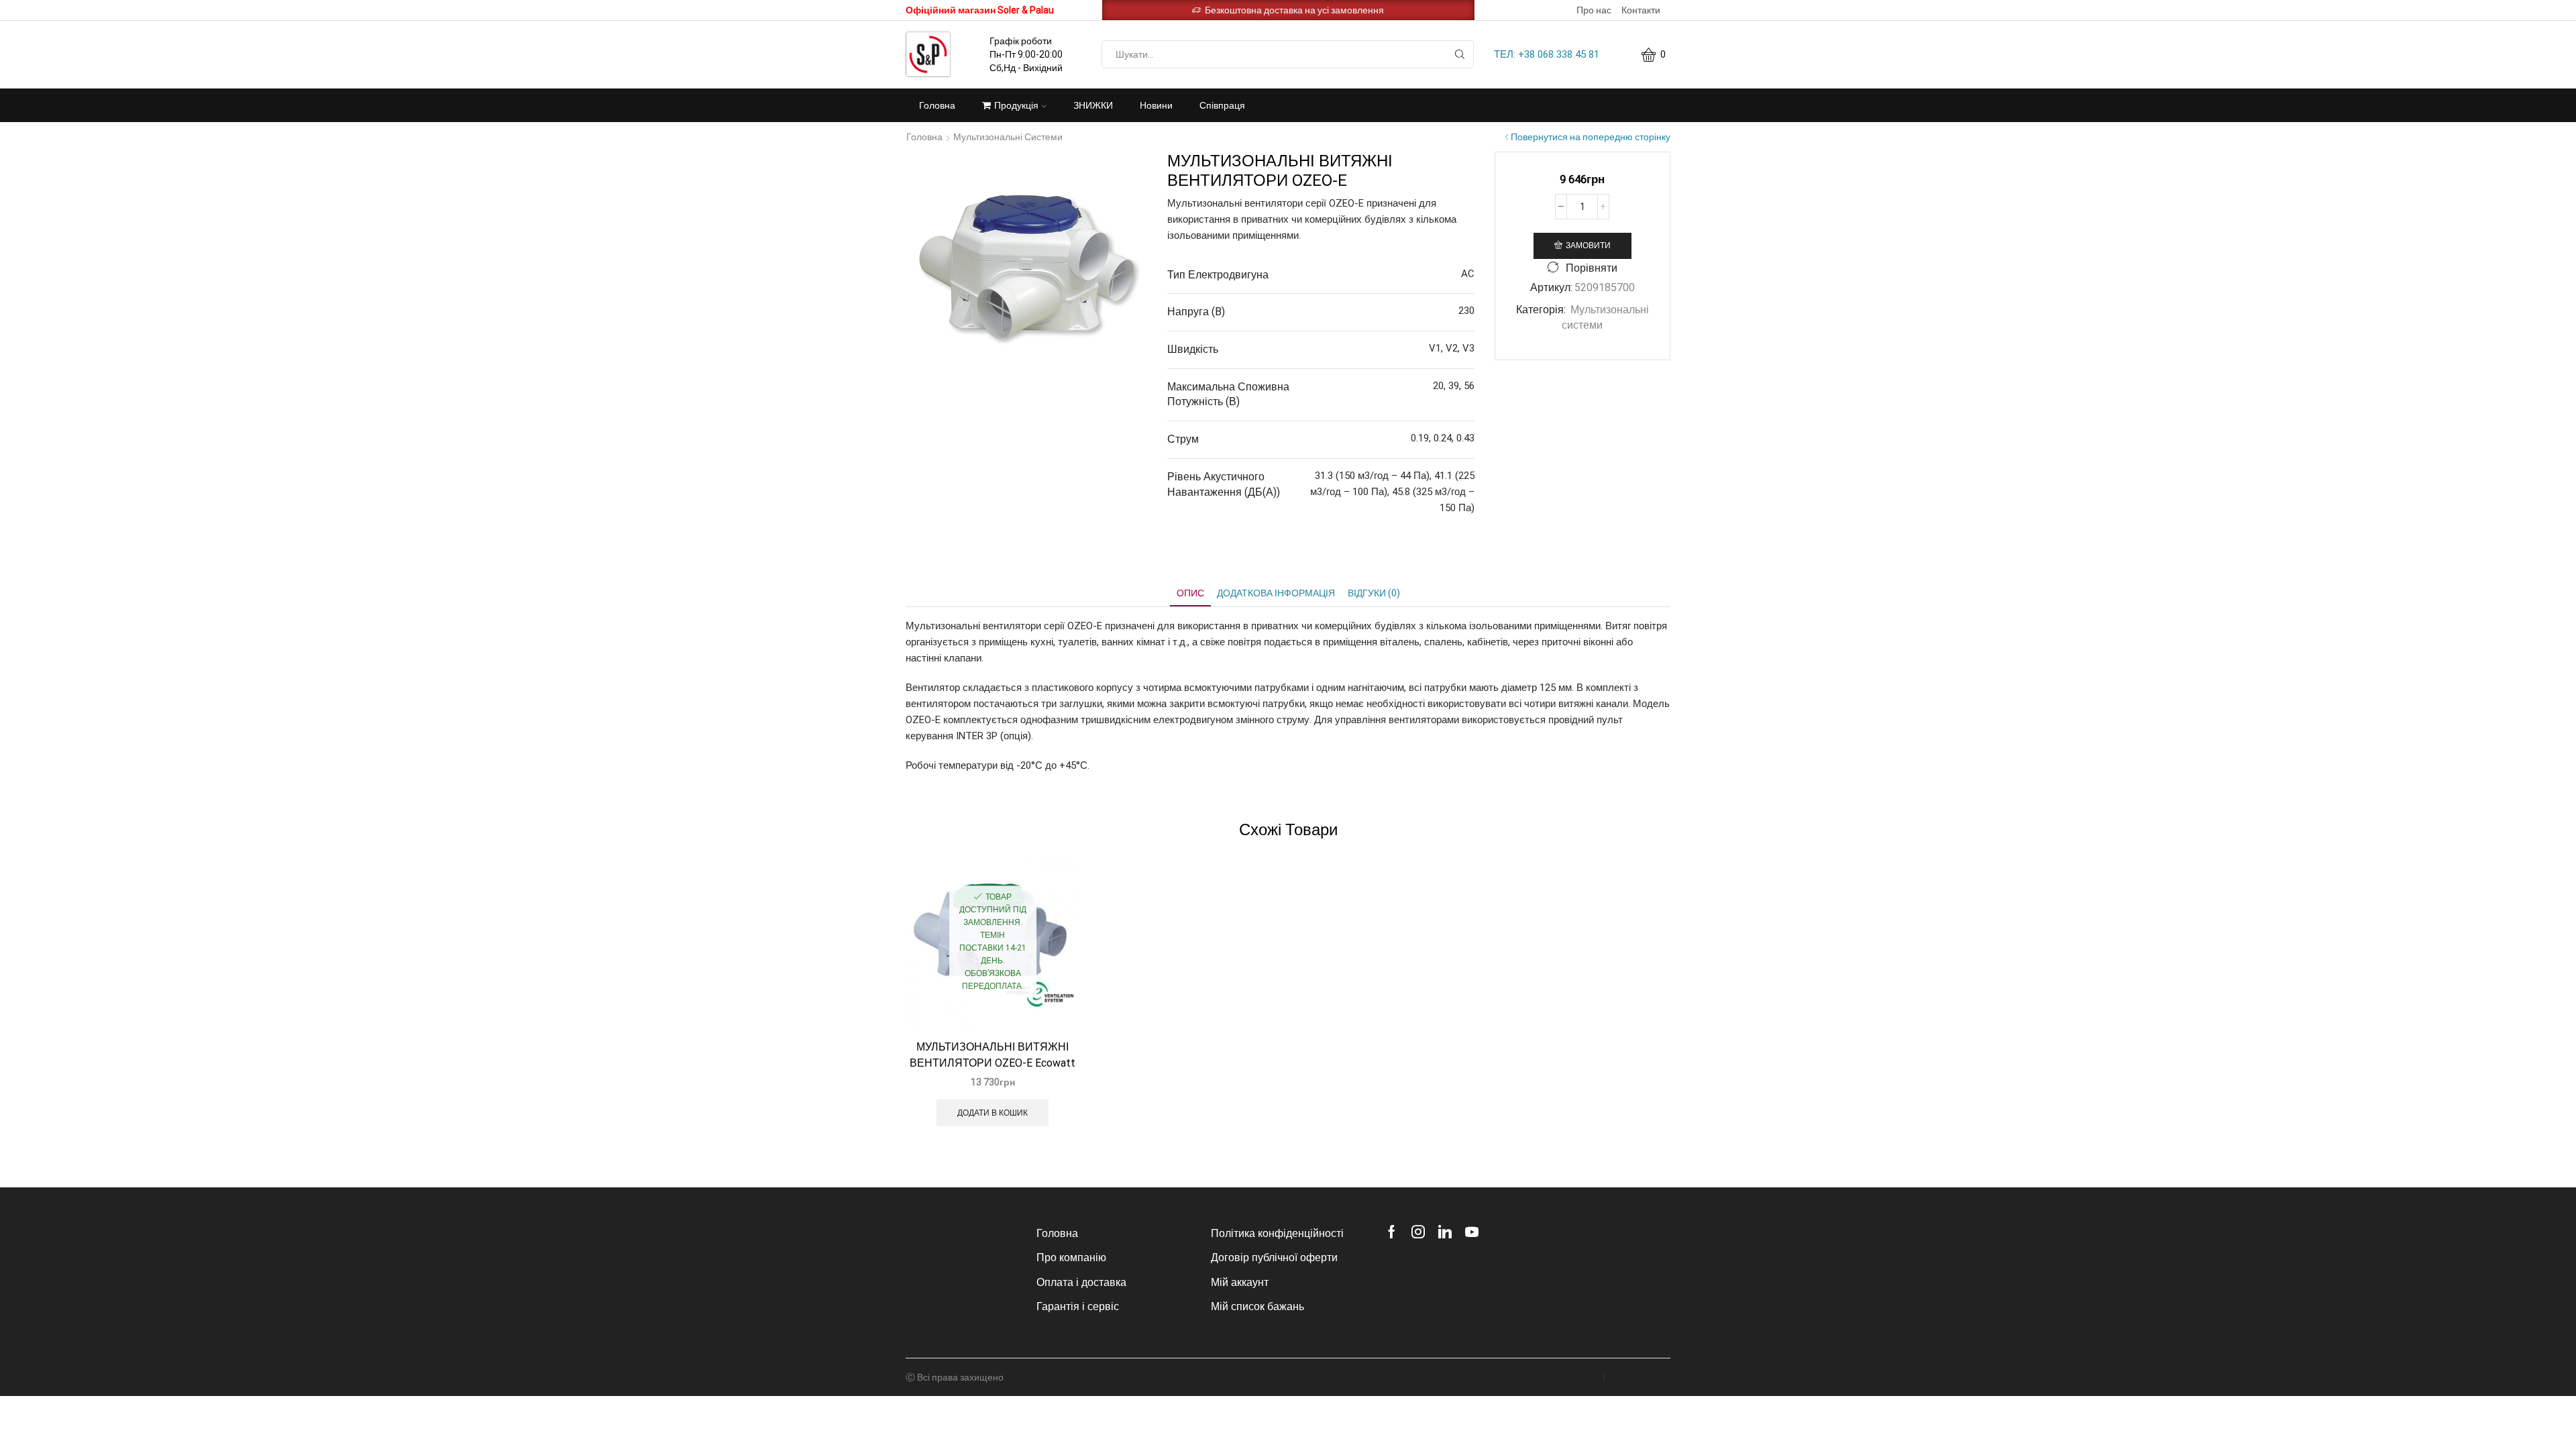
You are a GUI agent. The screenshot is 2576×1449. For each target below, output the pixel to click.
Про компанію (1071, 1257)
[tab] (1190, 593)
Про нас (1594, 10)
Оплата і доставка (1081, 1282)
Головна (937, 105)
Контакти (1641, 10)
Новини (1156, 105)
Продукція (1016, 105)
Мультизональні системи (1008, 137)
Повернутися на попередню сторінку (1591, 137)
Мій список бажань (1257, 1306)
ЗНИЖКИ (1093, 105)
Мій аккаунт (1240, 1282)
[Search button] (1460, 54)
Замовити (1588, 246)
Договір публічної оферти (1274, 1257)
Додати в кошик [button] (992, 1113)
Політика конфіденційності (1277, 1233)
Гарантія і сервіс (1078, 1306)
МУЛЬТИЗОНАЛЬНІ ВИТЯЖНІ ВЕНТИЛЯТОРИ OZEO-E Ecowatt (992, 1055)
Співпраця (1222, 105)
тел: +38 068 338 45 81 (1547, 54)
